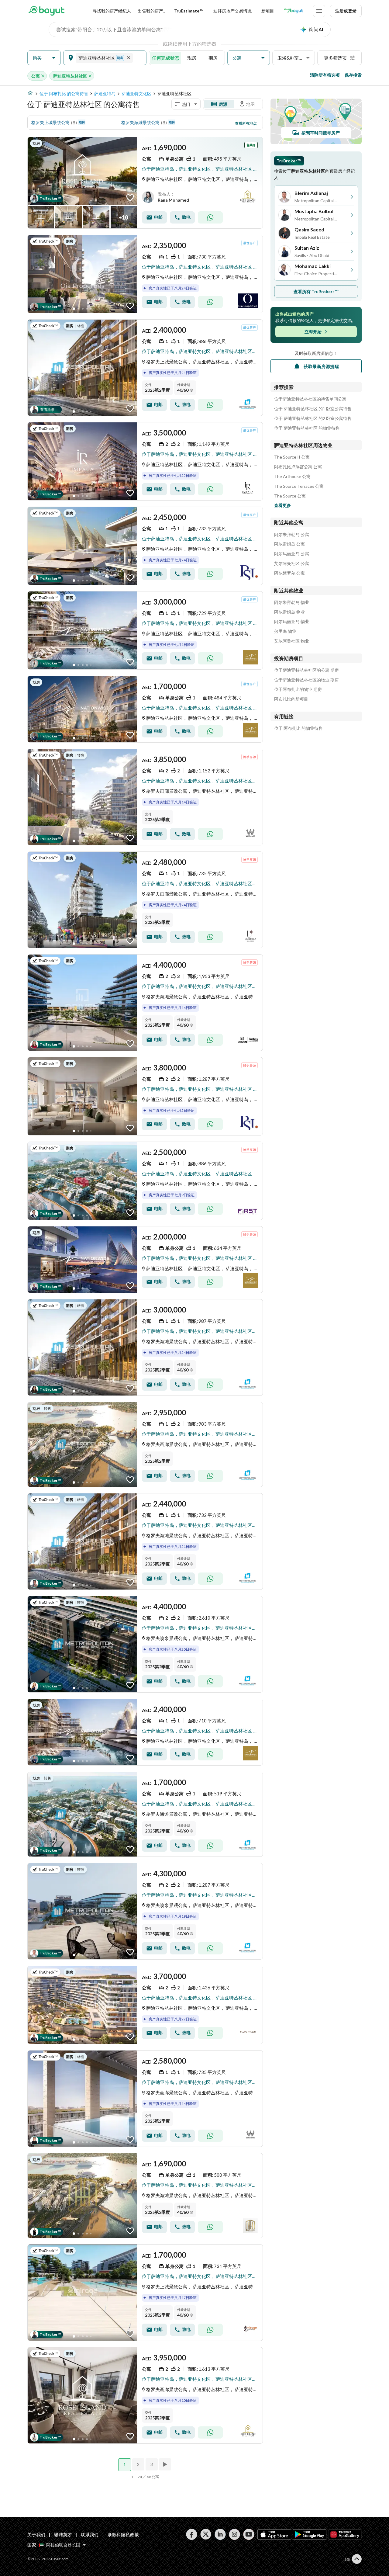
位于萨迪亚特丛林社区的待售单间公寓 (310, 399)
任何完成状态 (166, 58)
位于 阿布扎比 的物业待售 (298, 728)
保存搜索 (353, 75)
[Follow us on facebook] (192, 2534)
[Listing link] (145, 183)
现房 (192, 58)
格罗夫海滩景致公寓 (140, 122)
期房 (213, 58)
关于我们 (36, 2534)
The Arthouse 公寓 (292, 477)
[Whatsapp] (210, 217)
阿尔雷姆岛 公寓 (289, 544)
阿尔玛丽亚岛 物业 (292, 622)
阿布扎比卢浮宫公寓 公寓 (298, 467)
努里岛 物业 (285, 631)
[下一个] (166, 2464)
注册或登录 (346, 11)
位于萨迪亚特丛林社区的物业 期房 (306, 680)
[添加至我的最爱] (130, 198)
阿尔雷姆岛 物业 (289, 612)
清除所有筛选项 (325, 75)
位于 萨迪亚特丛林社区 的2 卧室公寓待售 (313, 418)
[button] (44, 58)
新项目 (268, 11)
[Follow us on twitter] (206, 2534)
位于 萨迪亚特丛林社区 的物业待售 (307, 428)
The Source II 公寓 (292, 457)
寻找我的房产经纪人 (112, 11)
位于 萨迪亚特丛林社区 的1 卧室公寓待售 (313, 409)
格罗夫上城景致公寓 (50, 122)
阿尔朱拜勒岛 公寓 (292, 535)
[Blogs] (294, 11)
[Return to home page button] (46, 11)
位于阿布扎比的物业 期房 (298, 689)
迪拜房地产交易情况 (232, 11)
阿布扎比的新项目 (291, 699)
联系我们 (90, 2534)
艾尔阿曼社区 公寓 (292, 563)
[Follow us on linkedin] (220, 2534)
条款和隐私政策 (123, 2534)
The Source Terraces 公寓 (299, 486)
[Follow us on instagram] (234, 2534)
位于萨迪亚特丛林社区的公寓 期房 (306, 670)
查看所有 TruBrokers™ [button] (316, 291)
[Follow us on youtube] (249, 2534)
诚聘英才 (63, 2534)
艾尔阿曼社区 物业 (292, 641)
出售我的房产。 (153, 11)
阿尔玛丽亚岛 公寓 (292, 554)
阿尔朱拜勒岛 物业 (292, 602)
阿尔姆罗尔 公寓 (289, 573)
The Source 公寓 (290, 496)
